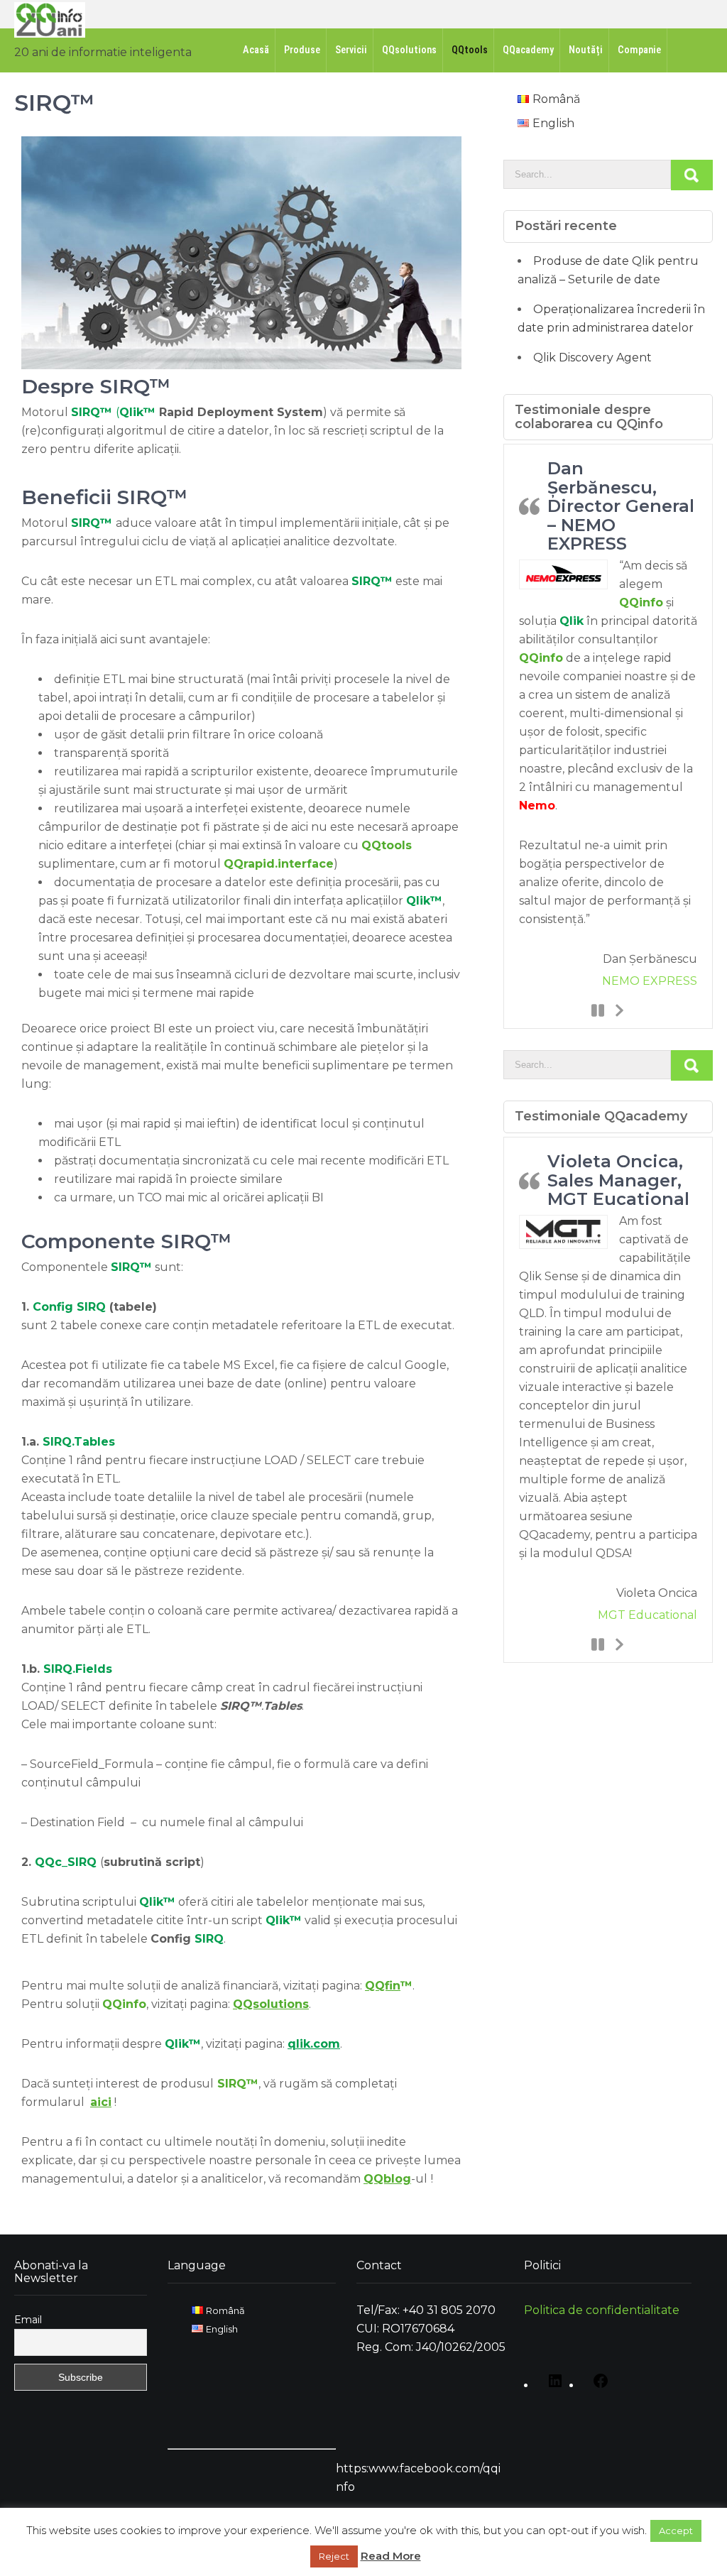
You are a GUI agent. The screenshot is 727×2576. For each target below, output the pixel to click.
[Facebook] (597, 2386)
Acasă (256, 50)
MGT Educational (647, 1615)
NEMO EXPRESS (650, 981)
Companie (639, 50)
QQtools (470, 50)
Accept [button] (676, 2531)
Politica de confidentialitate (602, 2310)
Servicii (351, 50)
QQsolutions (409, 50)
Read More (391, 2556)
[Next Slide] (618, 1010)
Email (28, 2320)
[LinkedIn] (552, 2386)
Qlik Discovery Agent (592, 358)
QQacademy (528, 50)
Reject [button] (334, 2556)
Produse (302, 50)
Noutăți (586, 50)
